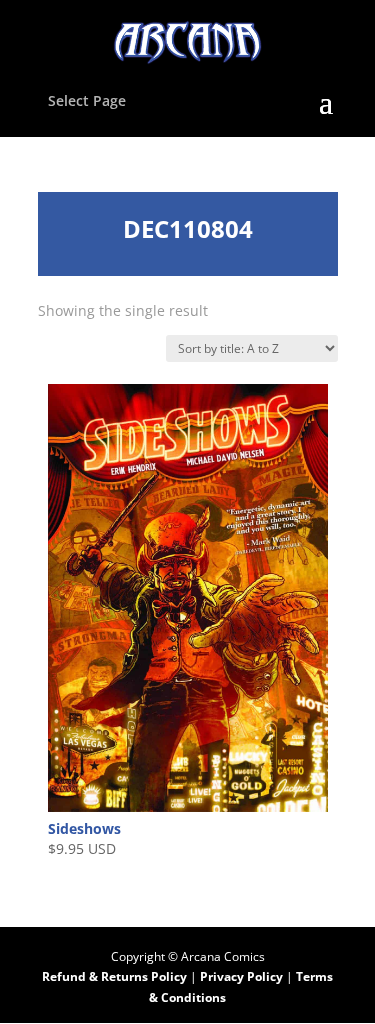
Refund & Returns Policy (114, 976)
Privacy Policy (243, 976)
